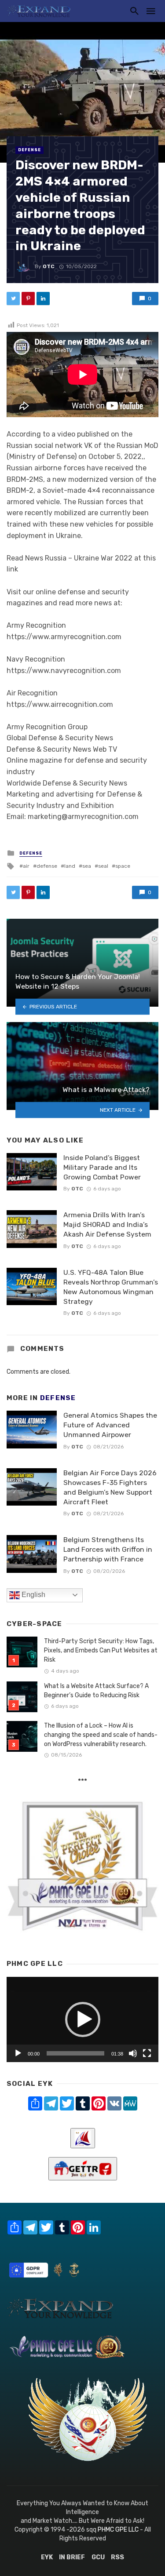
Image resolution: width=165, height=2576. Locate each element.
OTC (49, 266)
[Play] (18, 2053)
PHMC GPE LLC (118, 2530)
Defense (29, 150)
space (123, 866)
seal (103, 866)
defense (47, 866)
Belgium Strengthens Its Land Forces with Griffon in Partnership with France (108, 1549)
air (26, 866)
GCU (98, 2557)
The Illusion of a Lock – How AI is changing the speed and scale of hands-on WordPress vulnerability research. (101, 1735)
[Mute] (133, 2053)
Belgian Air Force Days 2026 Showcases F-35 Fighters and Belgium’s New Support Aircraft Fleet (110, 1487)
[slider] (75, 2053)
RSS (117, 2557)
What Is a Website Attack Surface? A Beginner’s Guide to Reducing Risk (96, 1691)
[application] (82, 2019)
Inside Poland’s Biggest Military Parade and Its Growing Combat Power (102, 1167)
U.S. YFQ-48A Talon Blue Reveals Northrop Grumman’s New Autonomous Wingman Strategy (111, 1287)
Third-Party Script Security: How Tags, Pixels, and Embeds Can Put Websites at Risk (101, 1650)
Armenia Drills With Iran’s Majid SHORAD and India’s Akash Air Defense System (107, 1224)
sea (87, 866)
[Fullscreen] (147, 2053)
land (70, 866)
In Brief (72, 2557)
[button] (83, 2019)
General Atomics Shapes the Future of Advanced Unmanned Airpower (110, 1425)
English (33, 1595)
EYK (47, 2557)
